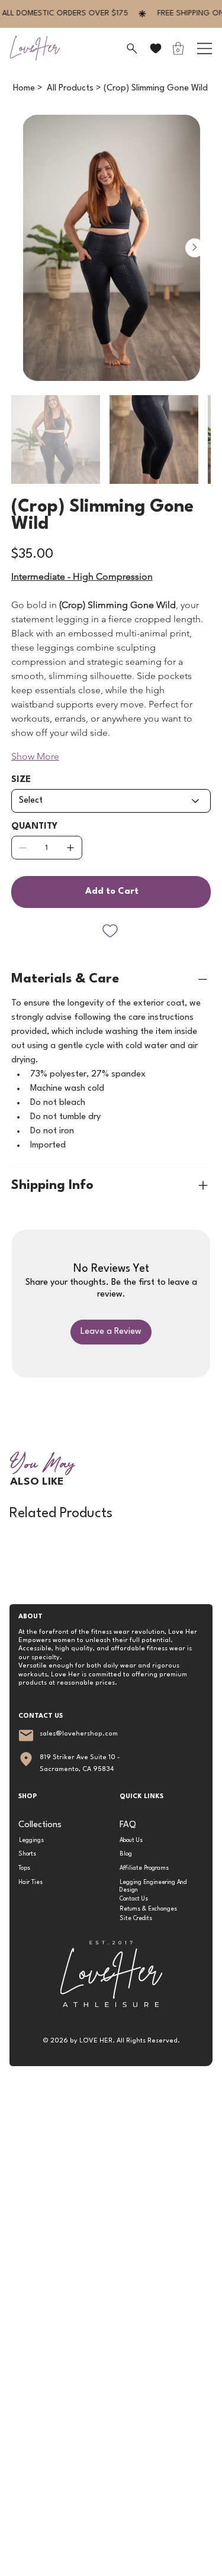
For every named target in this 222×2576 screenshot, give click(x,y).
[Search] (131, 49)
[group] (110, 1546)
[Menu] (205, 49)
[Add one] (70, 848)
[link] (178, 48)
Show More (35, 756)
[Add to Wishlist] (111, 931)
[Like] (155, 48)
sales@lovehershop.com (79, 1734)
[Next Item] (195, 248)
